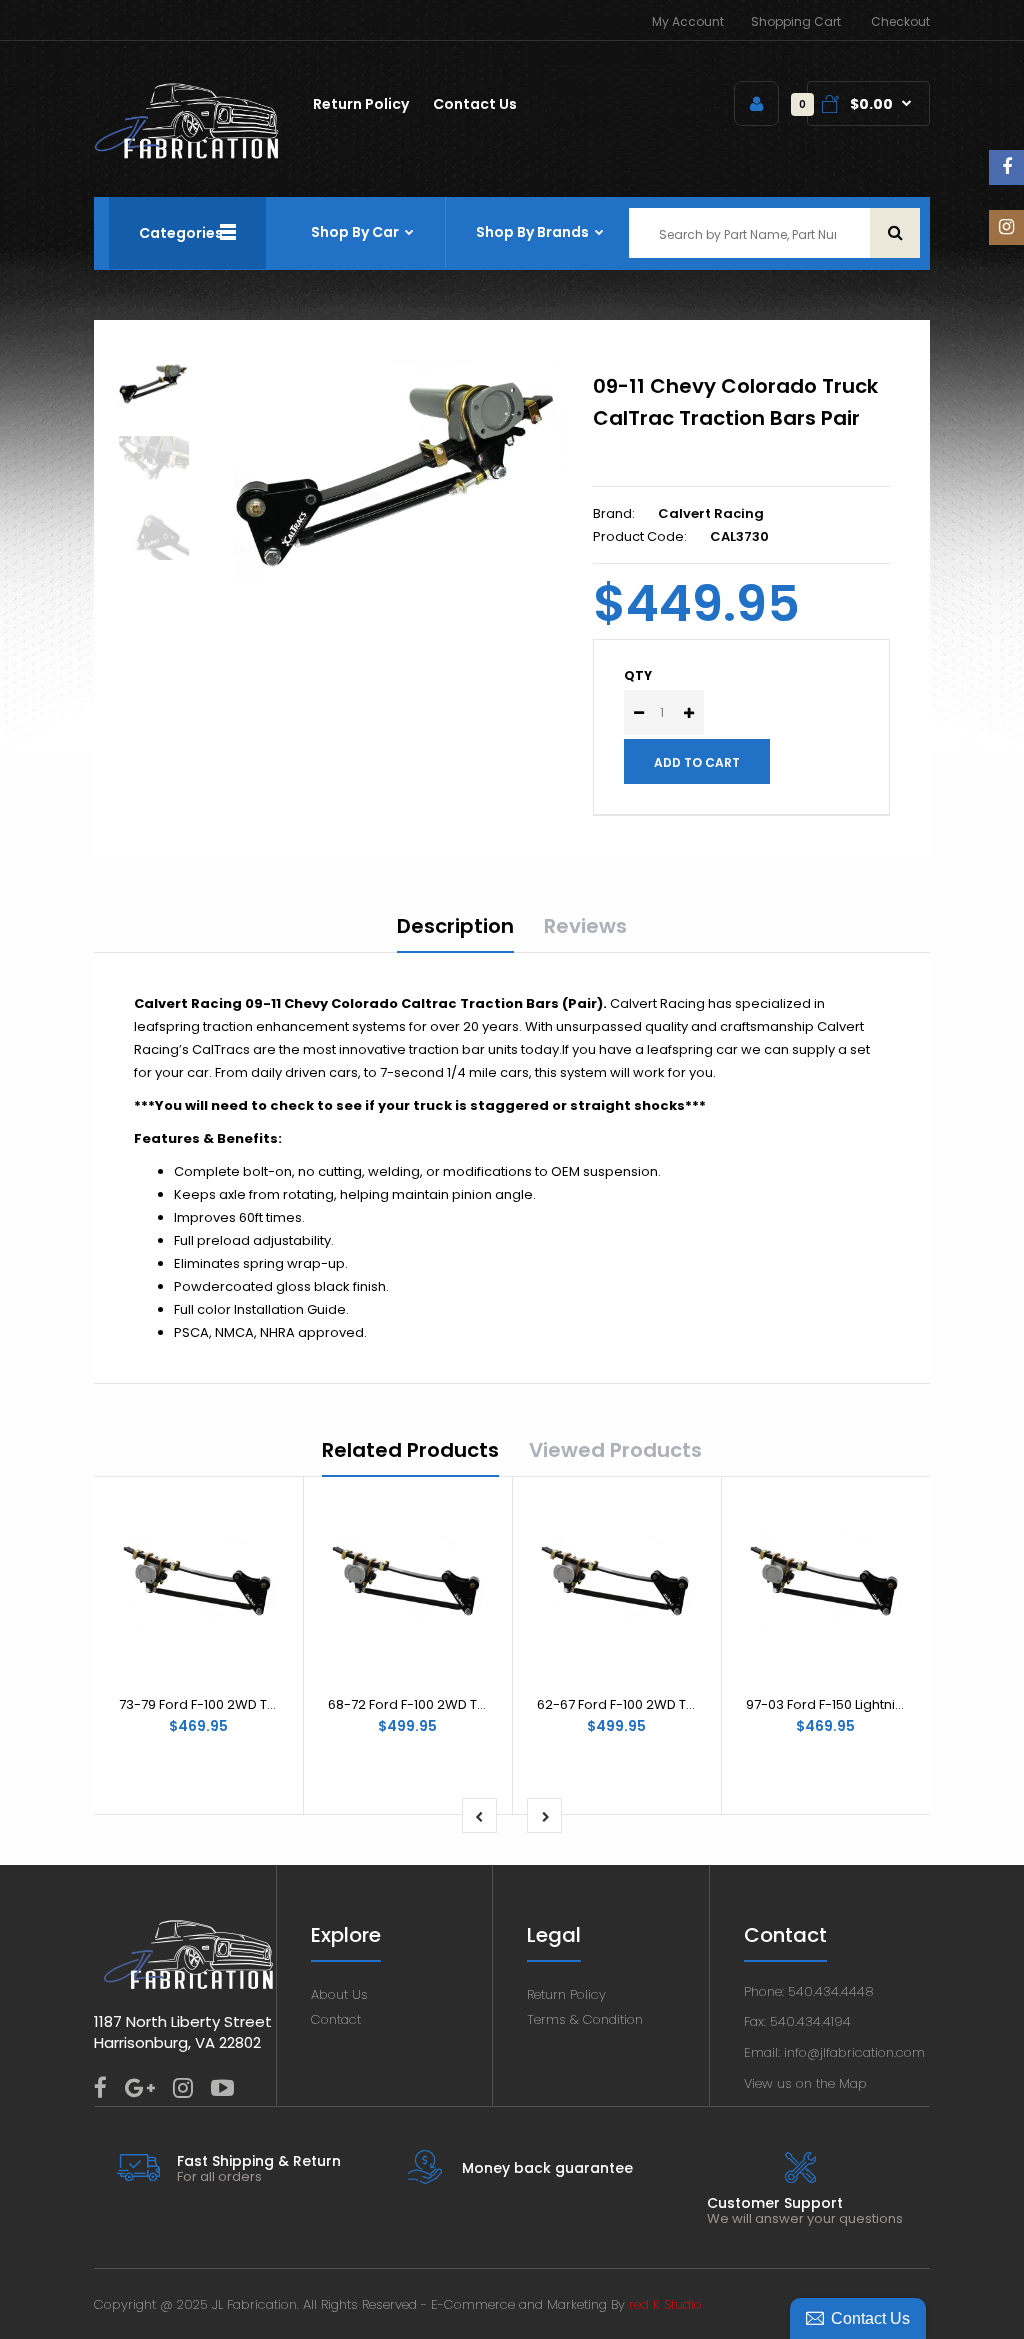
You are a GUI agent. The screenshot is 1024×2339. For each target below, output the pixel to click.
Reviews (585, 926)
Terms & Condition (585, 2019)
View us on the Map (805, 2083)
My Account (688, 21)
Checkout (900, 21)
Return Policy (566, 1994)
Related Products (410, 1450)
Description (455, 926)
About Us (339, 1994)
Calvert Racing (711, 513)
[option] (398, 469)
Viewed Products (615, 1450)
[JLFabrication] (187, 154)
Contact (336, 2019)
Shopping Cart (796, 21)
